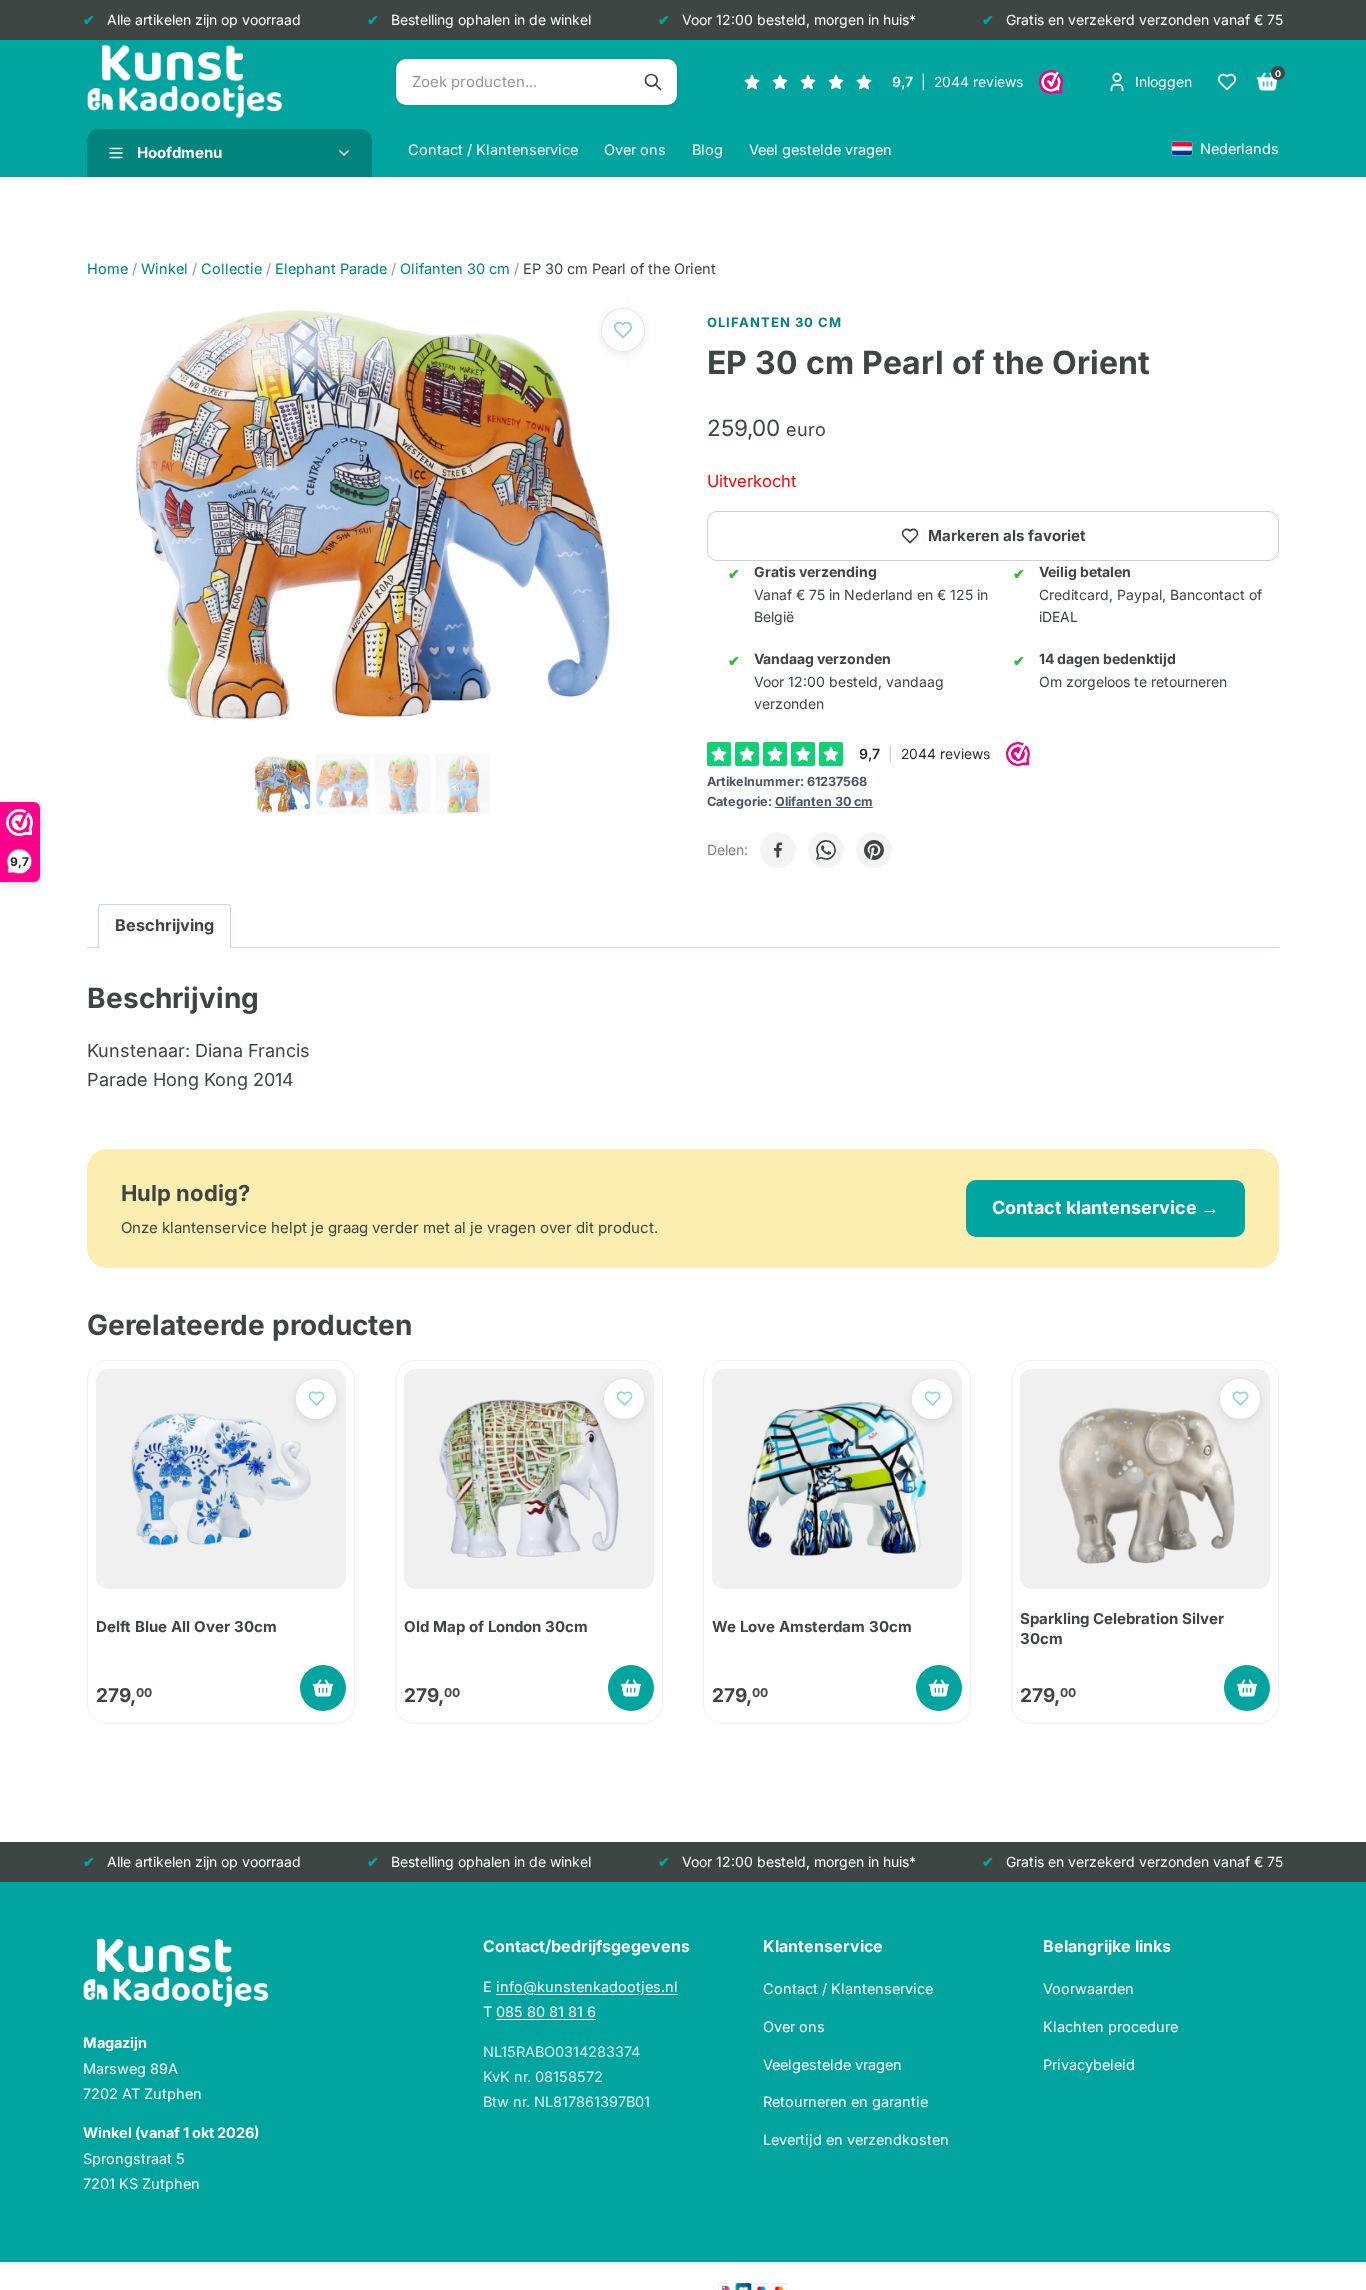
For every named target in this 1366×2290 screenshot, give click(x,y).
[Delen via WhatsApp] (826, 850)
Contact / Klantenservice (493, 149)
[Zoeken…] (653, 82)
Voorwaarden (1088, 1988)
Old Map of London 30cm (496, 1626)
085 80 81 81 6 (546, 2011)
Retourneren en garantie (845, 2101)
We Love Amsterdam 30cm (812, 1626)
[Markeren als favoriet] (623, 330)
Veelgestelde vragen (832, 2064)
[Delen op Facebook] (778, 850)
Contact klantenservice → (1105, 1207)
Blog (707, 149)
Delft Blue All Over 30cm (186, 1626)
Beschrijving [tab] (164, 925)
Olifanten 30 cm (824, 801)
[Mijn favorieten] (1227, 82)
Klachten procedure (1110, 2026)
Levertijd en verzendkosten (856, 2139)
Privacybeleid (1089, 2064)
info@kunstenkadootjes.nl (587, 1986)
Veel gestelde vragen (820, 149)
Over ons (635, 149)
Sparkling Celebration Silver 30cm (1122, 1628)
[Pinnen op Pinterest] (874, 850)
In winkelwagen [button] (323, 1688)
